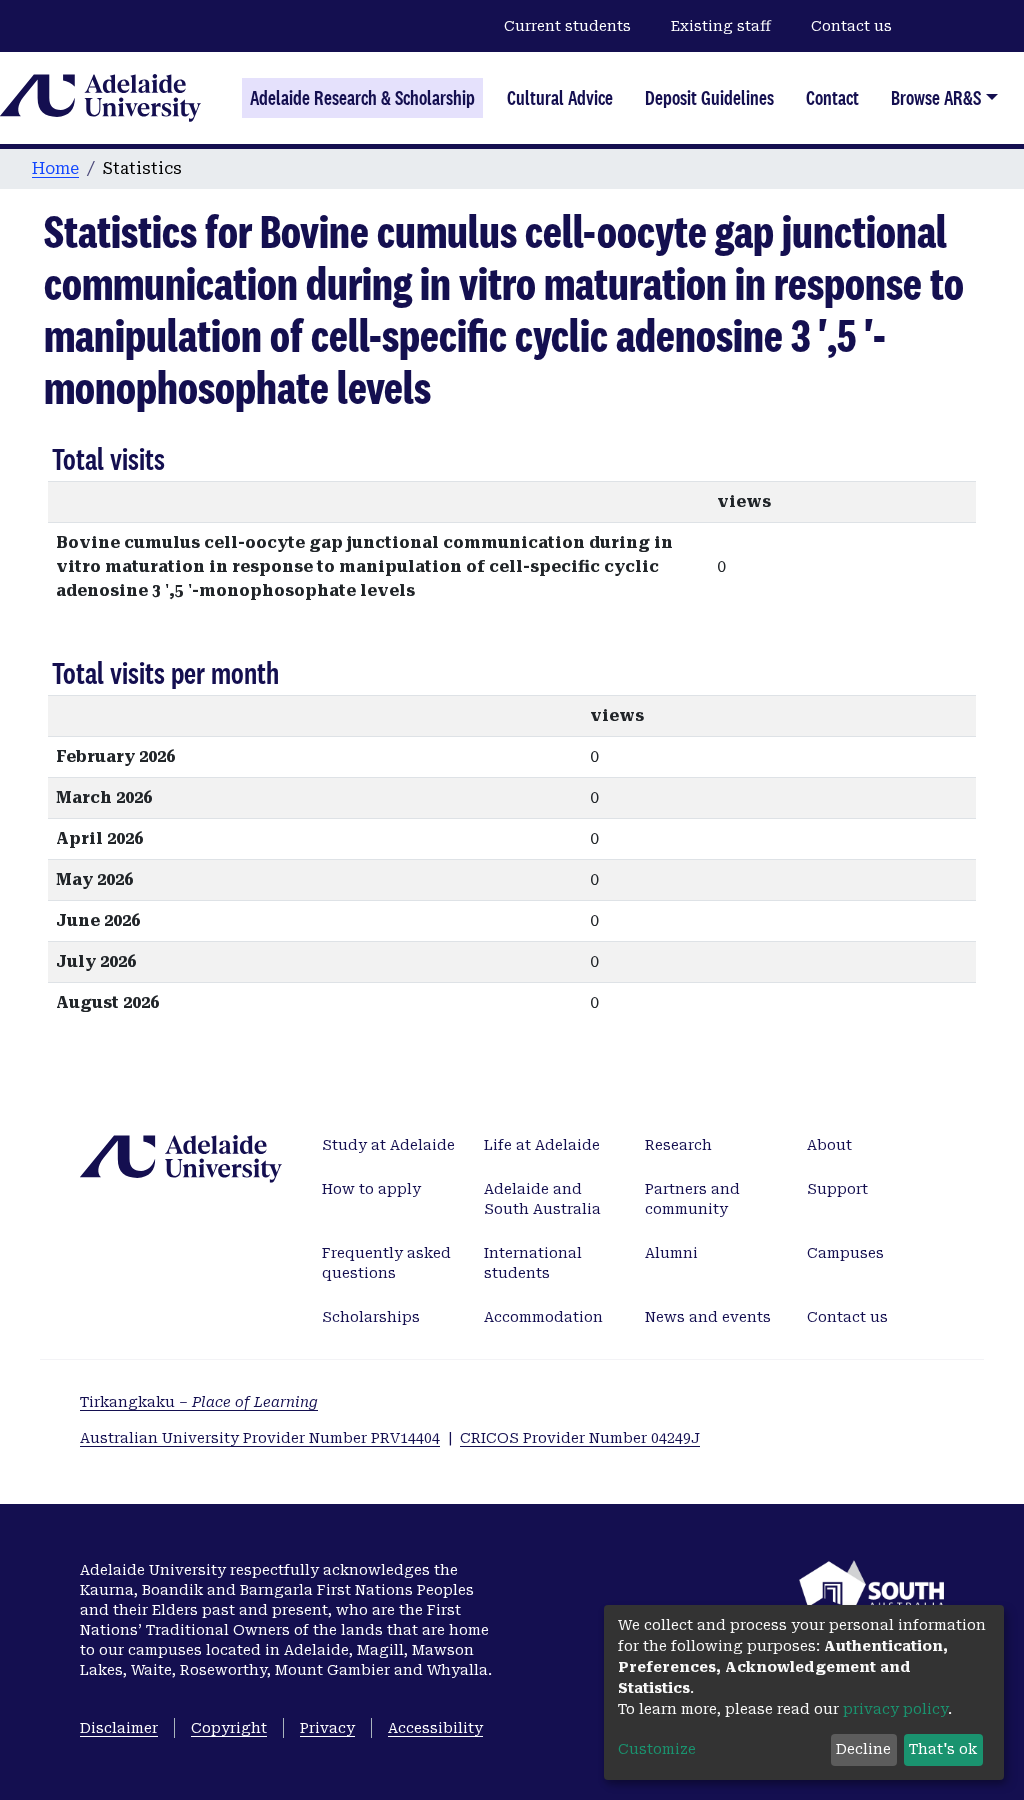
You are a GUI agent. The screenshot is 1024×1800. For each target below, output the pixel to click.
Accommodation (543, 1317)
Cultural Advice (560, 98)
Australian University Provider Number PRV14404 (260, 1438)
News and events (708, 1317)
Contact (832, 98)
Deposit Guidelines (709, 98)
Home (55, 168)
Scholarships (371, 1317)
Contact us (851, 26)
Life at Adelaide (542, 1145)
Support (837, 1189)
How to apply (371, 1189)
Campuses (845, 1253)
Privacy (327, 1728)
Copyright (229, 1728)
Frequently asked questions (386, 1263)
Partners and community (692, 1199)
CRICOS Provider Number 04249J (580, 1438)
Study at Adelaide (388, 1145)
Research (678, 1145)
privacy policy (895, 1709)
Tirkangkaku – (199, 1402)
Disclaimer (119, 1728)
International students (533, 1263)
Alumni (671, 1253)
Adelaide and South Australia (542, 1199)
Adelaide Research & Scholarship (362, 98)
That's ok (943, 1749)
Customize (657, 1749)
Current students (567, 26)
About (829, 1145)
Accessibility (435, 1728)
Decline (863, 1749)
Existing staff (721, 26)
